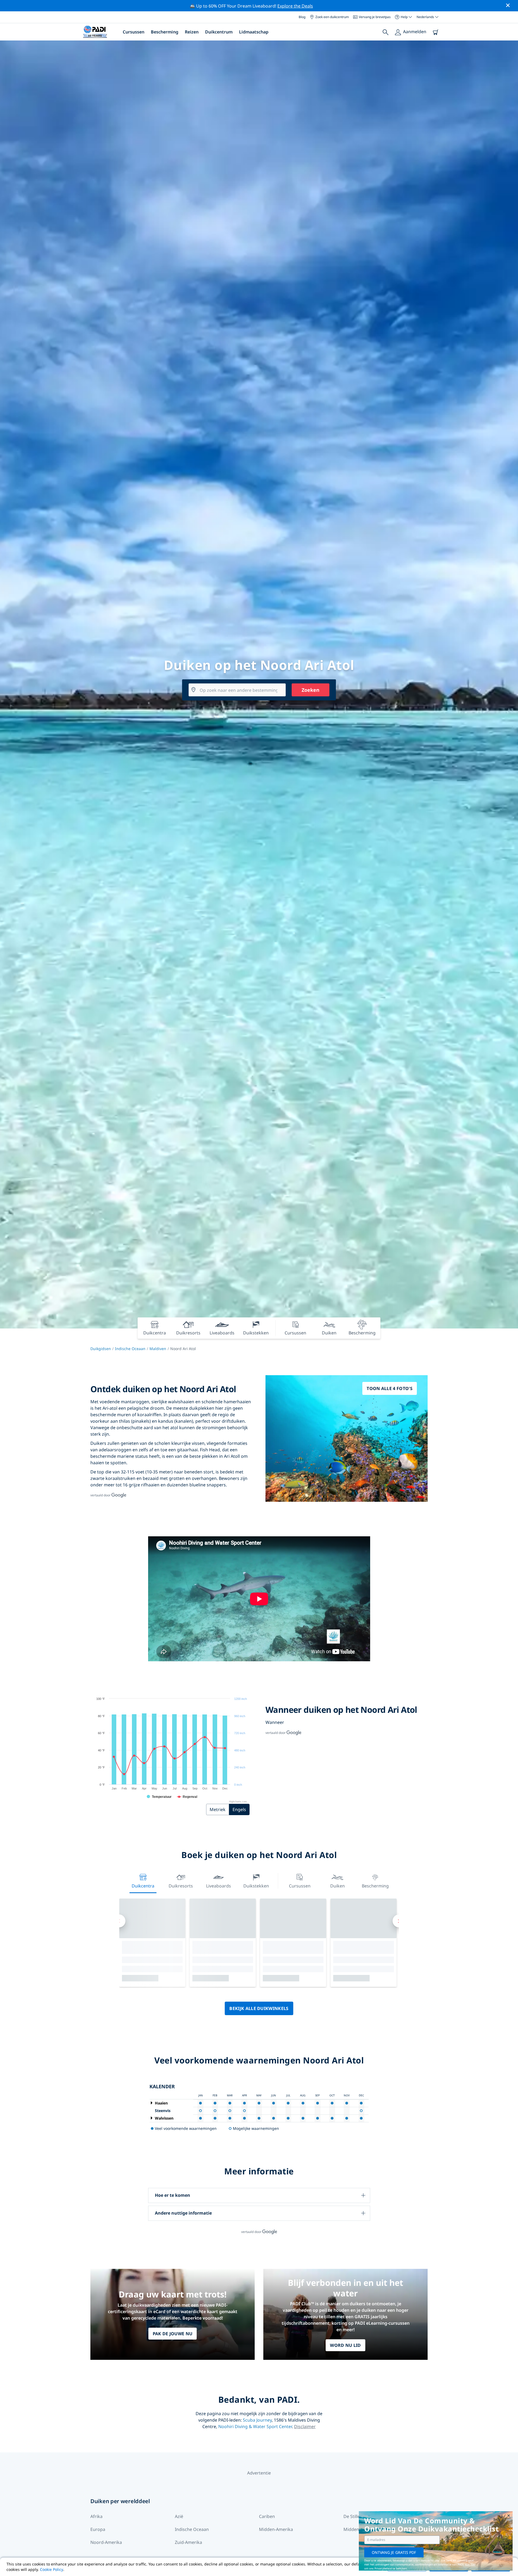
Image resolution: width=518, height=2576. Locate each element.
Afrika (96, 2516)
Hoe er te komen (173, 2195)
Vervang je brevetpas (375, 17)
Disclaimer (305, 2426)
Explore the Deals (295, 6)
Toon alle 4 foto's (390, 1388)
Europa (98, 2529)
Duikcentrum (219, 32)
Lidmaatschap (254, 32)
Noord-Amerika (106, 2542)
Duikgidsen (101, 1349)
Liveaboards (219, 1886)
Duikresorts (181, 1886)
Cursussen (134, 32)
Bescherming (165, 32)
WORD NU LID (345, 2345)
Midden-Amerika (276, 2529)
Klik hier (470, 2564)
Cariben (267, 2516)
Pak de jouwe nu (173, 2334)
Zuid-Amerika (188, 2542)
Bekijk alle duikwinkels (259, 2008)
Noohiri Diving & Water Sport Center (255, 2426)
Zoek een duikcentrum (332, 17)
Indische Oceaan (130, 1349)
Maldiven (158, 1349)
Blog (302, 17)
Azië (179, 2516)
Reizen (192, 32)
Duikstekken (256, 1886)
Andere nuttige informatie (183, 2213)
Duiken (338, 1886)
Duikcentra (143, 1886)
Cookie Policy (52, 2569)
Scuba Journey (257, 2420)
